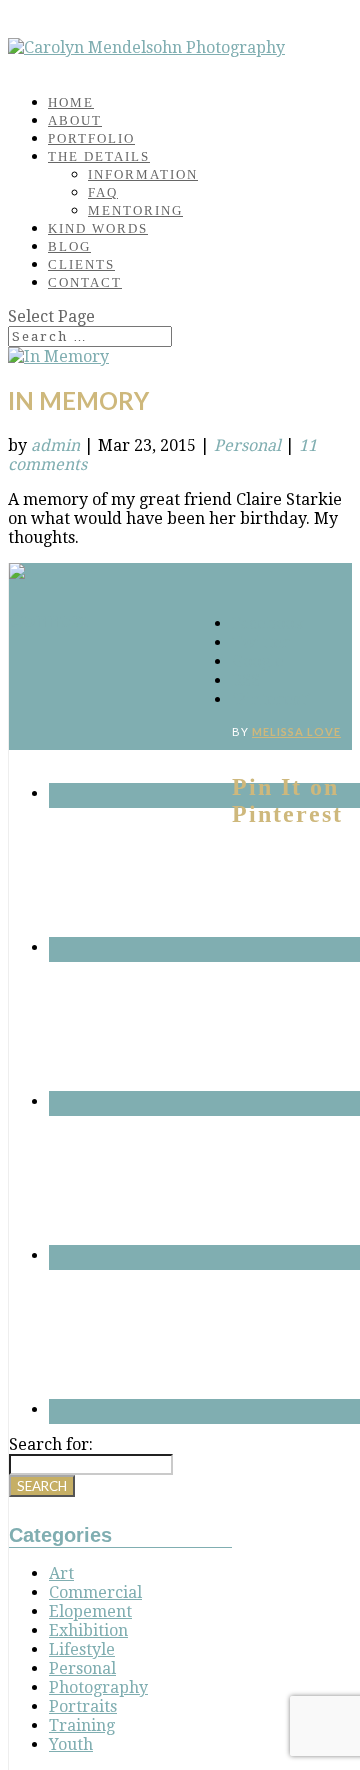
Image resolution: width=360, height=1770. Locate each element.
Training (82, 1725)
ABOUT (75, 120)
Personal (247, 445)
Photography (98, 1687)
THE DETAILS (99, 156)
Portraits (83, 1706)
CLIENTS (81, 264)
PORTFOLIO (91, 138)
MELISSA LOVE (296, 731)
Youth (71, 1744)
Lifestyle (82, 1649)
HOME (71, 102)
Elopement (90, 1611)
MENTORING (135, 210)
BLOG (69, 246)
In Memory (78, 400)
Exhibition (88, 1630)
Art (61, 1573)
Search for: (51, 1444)
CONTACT (85, 282)
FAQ (103, 192)
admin (55, 445)
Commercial (95, 1592)
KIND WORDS (98, 228)
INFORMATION (143, 174)
